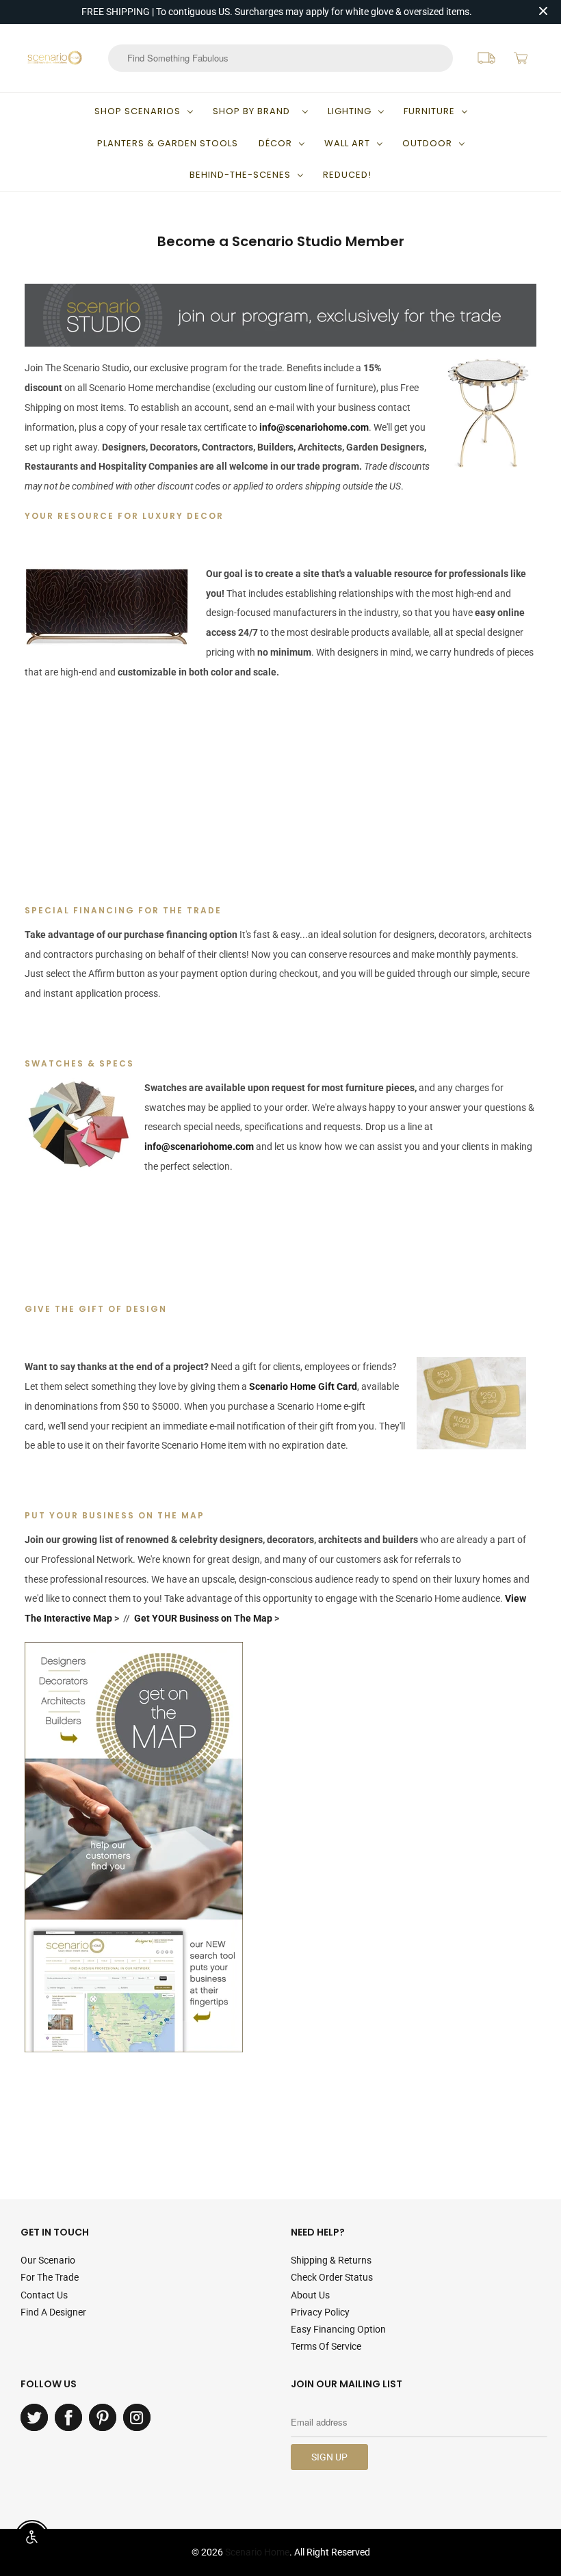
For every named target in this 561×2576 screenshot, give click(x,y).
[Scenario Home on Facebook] (68, 2417)
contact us (44, 2295)
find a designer (53, 2312)
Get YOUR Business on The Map (204, 1618)
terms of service (326, 2346)
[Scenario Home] (55, 58)
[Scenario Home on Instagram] (137, 2417)
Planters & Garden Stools (168, 143)
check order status (332, 2277)
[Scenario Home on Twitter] (34, 2417)
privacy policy (320, 2312)
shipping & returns (331, 2260)
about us (310, 2295)
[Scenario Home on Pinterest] (103, 2417)
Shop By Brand (254, 111)
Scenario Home (257, 2552)
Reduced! (347, 175)
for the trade (50, 2277)
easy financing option (338, 2329)
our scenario (48, 2260)
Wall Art (347, 143)
